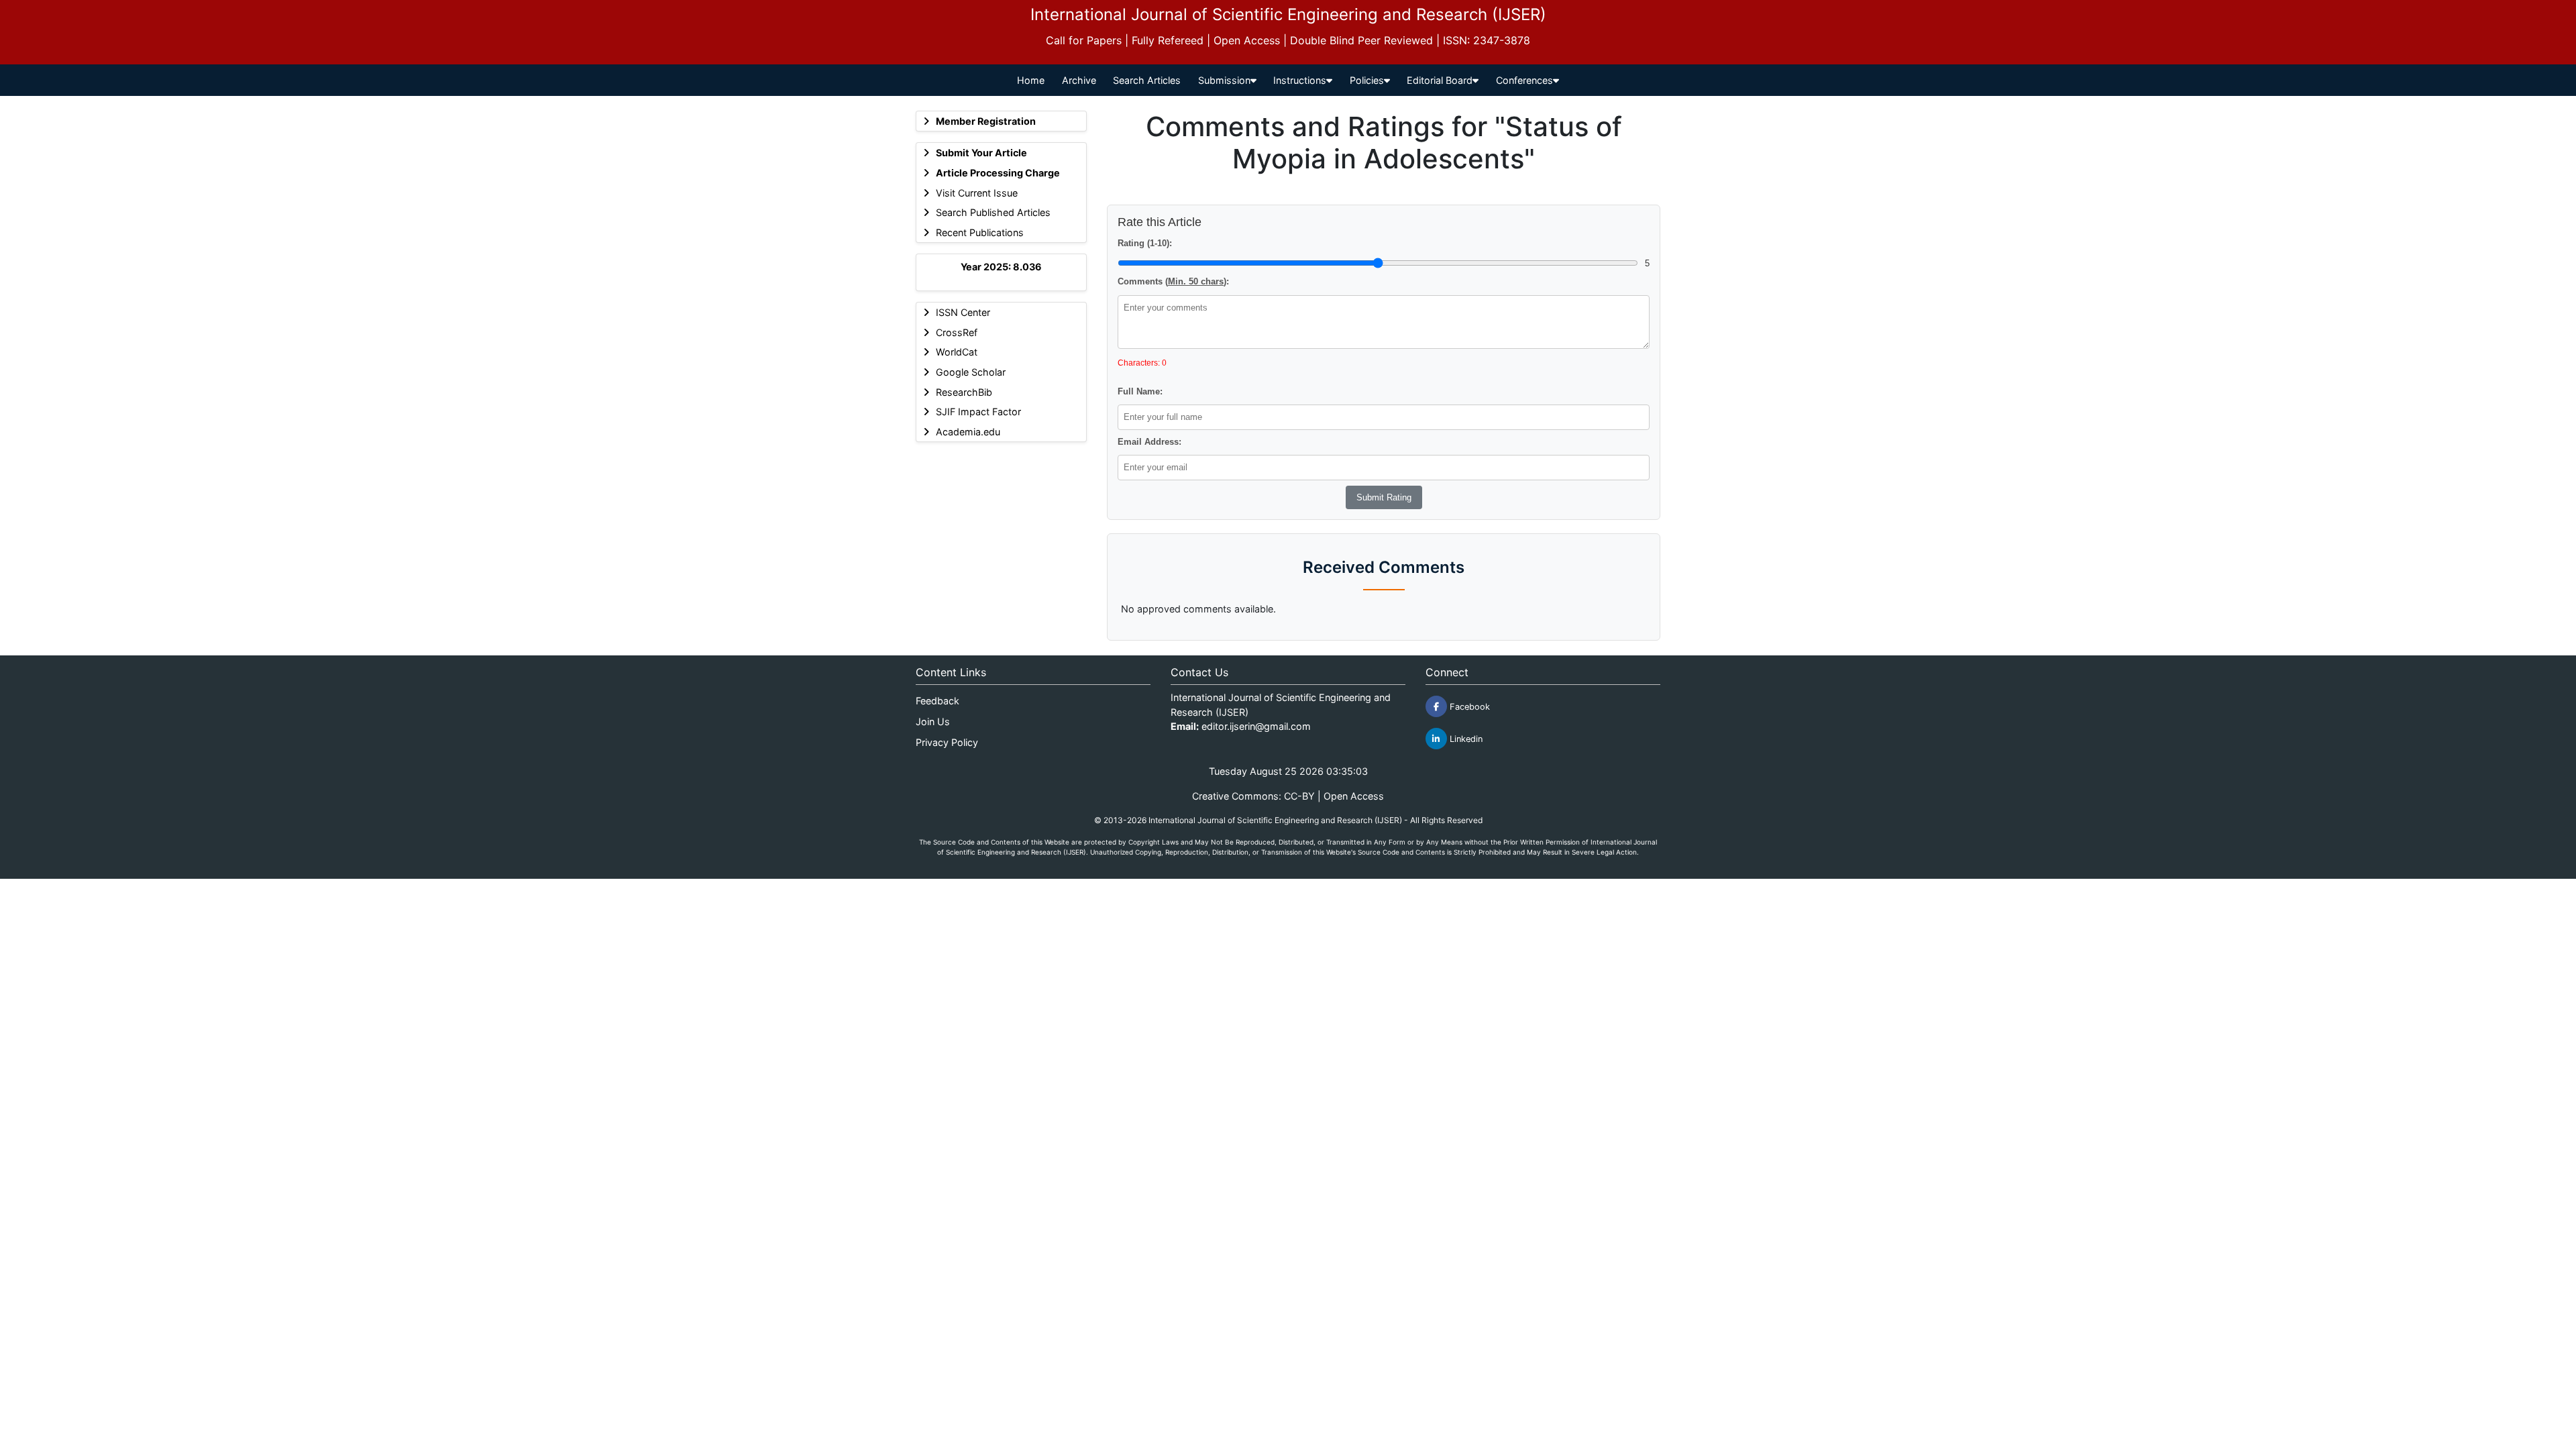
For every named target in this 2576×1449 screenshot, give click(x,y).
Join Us (933, 721)
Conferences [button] (1524, 80)
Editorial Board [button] (1440, 80)
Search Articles (1147, 80)
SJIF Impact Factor (978, 412)
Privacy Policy (947, 742)
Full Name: (1140, 391)
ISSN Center (963, 312)
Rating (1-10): (1145, 243)
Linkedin (1465, 739)
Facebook (1468, 707)
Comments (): (1173, 281)
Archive (1079, 80)
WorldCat (957, 352)
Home (1031, 80)
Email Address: (1149, 442)
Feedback (937, 701)
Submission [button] (1224, 80)
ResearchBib (964, 392)
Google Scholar (971, 372)
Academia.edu (968, 432)
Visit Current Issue (977, 193)
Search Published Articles (993, 212)
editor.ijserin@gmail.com (1256, 726)
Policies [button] (1367, 80)
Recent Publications (980, 232)
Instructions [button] (1300, 80)
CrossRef (957, 332)
